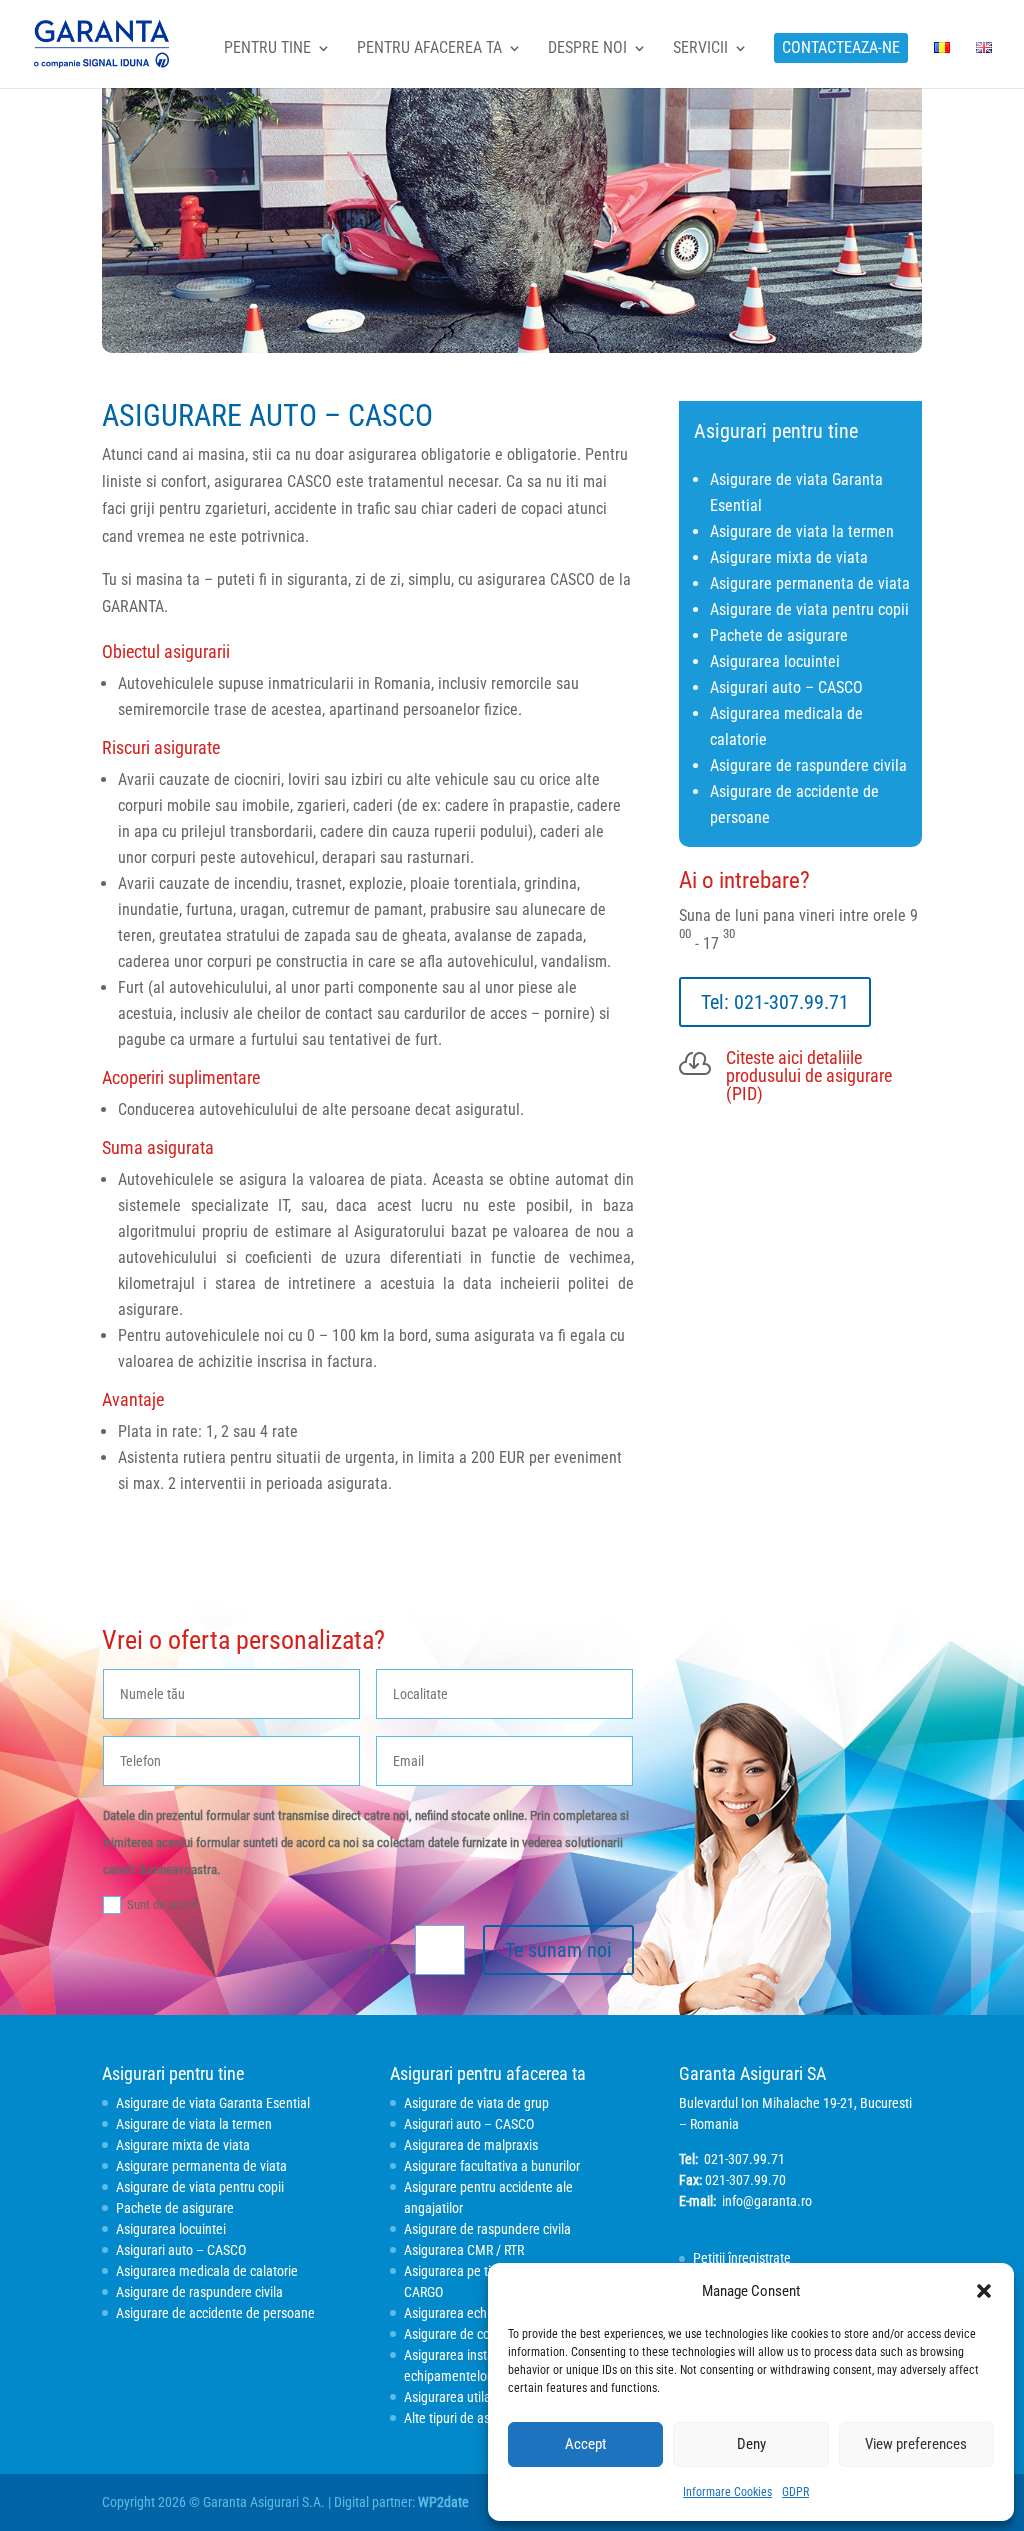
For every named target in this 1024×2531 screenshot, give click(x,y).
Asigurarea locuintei (775, 661)
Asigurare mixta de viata (789, 557)
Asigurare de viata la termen (802, 531)
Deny (751, 2444)
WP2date (443, 2502)
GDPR (795, 2492)
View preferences (916, 2444)
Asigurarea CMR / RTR (464, 2250)
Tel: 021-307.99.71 (775, 1002)
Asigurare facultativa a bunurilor (492, 2166)
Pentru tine (267, 49)
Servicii (700, 49)
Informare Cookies (727, 2492)
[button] (984, 2291)
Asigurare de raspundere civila (808, 765)
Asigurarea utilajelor (459, 2397)
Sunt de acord (162, 1904)
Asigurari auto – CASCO (786, 687)
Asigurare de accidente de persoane (215, 2313)
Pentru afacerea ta (429, 49)
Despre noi (587, 49)
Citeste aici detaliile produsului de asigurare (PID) (809, 1075)
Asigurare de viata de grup (476, 2103)
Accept (585, 2444)
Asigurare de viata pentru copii (809, 609)
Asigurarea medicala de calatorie (207, 2271)
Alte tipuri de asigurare (466, 2418)
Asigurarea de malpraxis (471, 2145)
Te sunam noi (558, 1950)
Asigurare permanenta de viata (810, 583)
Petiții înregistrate (742, 2258)
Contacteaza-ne (841, 47)
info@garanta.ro (767, 2201)
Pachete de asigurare (779, 635)
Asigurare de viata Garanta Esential (213, 2103)
